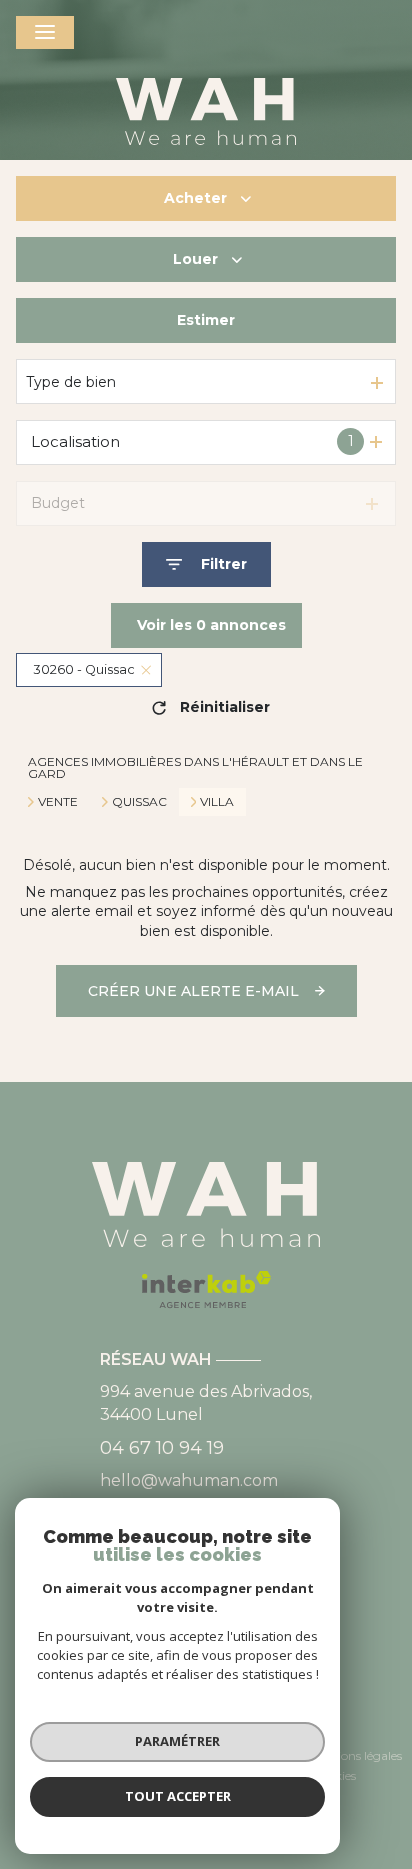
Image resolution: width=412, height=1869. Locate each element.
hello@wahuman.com (189, 1480)
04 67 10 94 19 (162, 1448)
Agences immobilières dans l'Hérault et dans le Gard (195, 767)
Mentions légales (355, 1755)
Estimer (206, 320)
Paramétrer (177, 1741)
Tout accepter (178, 1796)
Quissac (139, 802)
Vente (58, 802)
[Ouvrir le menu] (45, 32)
